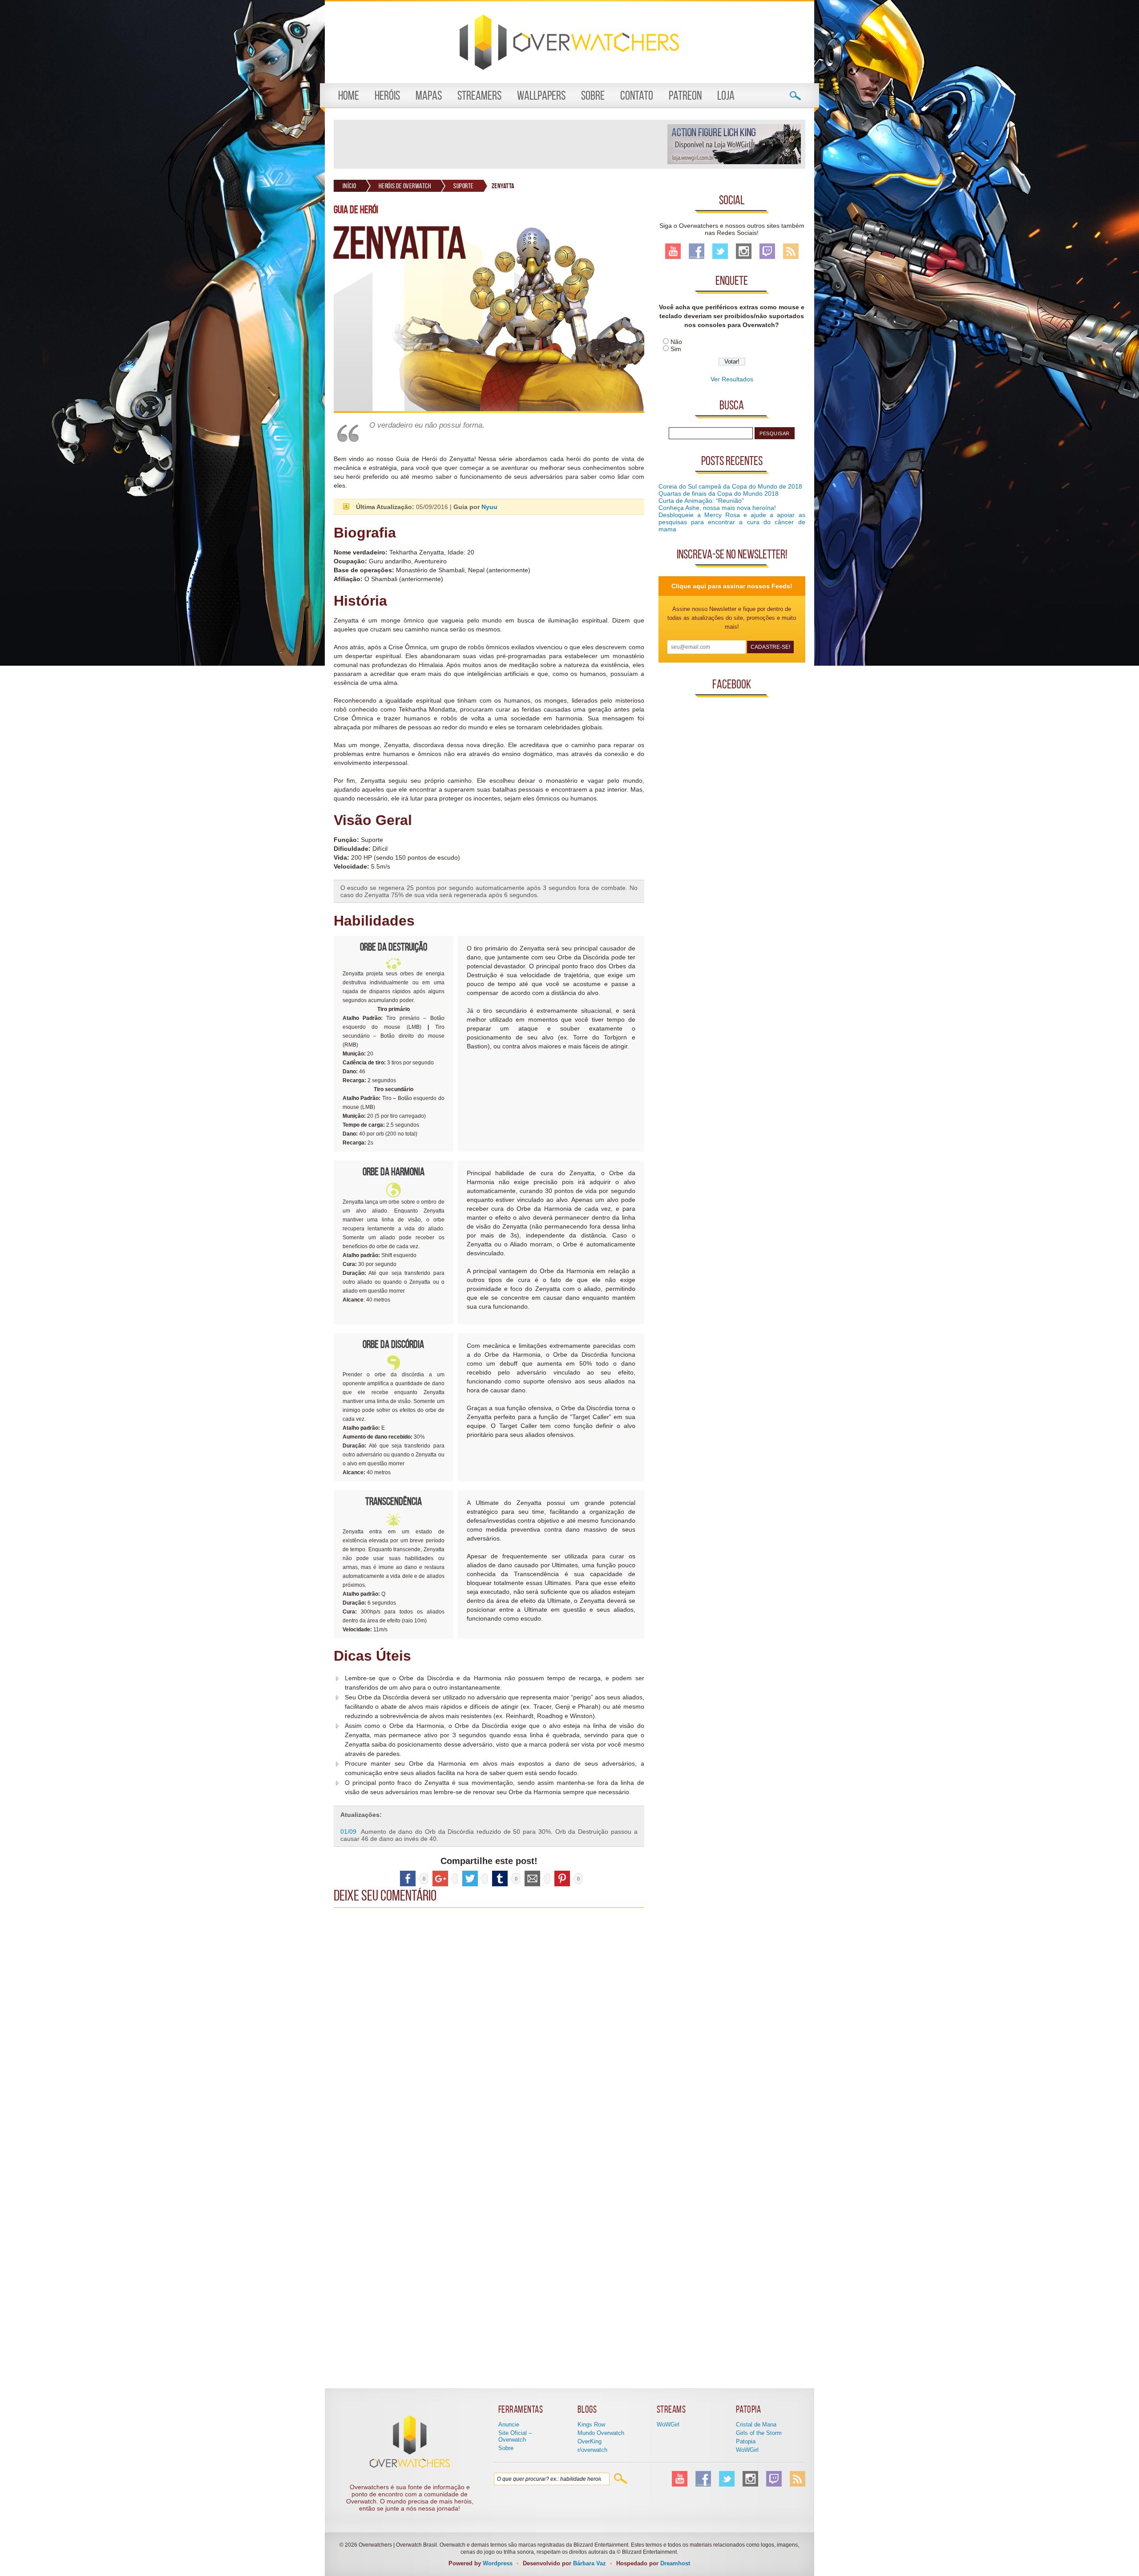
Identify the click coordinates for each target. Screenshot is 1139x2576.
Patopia (746, 2441)
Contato (637, 95)
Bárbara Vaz (590, 2563)
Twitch (767, 251)
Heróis (387, 95)
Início (349, 186)
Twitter (720, 251)
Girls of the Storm (759, 2433)
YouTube (673, 251)
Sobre (593, 95)
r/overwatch (592, 2450)
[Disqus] (489, 2023)
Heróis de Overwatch (405, 186)
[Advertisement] (500, 144)
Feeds (791, 251)
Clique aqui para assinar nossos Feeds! (732, 586)
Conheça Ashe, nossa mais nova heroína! (717, 508)
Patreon (685, 95)
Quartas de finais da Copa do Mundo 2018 (719, 493)
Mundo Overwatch (601, 2433)
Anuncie (509, 2424)
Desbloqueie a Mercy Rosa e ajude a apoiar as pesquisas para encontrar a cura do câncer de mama (732, 522)
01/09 (348, 1832)
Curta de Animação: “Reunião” (701, 501)
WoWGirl (668, 2424)
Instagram (744, 251)
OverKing (590, 2441)
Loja (726, 95)
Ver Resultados (732, 379)
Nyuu (489, 507)
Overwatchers (569, 42)
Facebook (697, 251)
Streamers (479, 95)
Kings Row (591, 2424)
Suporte (464, 186)
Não (676, 342)
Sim (676, 349)
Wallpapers (541, 95)
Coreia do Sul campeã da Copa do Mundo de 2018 (730, 486)
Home (349, 95)
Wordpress (498, 2563)
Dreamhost (675, 2563)
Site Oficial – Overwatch (515, 2436)
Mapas (429, 95)
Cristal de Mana (756, 2424)
